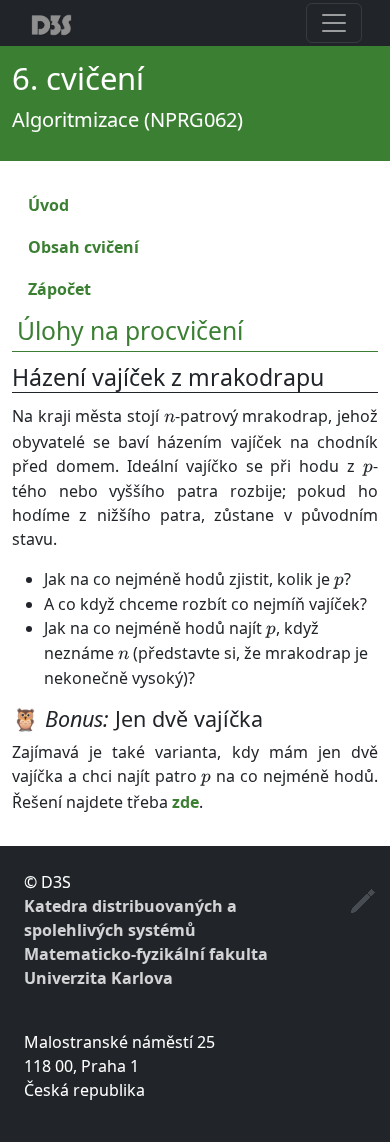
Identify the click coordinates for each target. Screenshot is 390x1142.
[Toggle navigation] (334, 23)
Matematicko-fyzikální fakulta (146, 954)
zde (185, 802)
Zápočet (59, 289)
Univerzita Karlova (98, 978)
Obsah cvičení (83, 247)
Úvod (48, 205)
